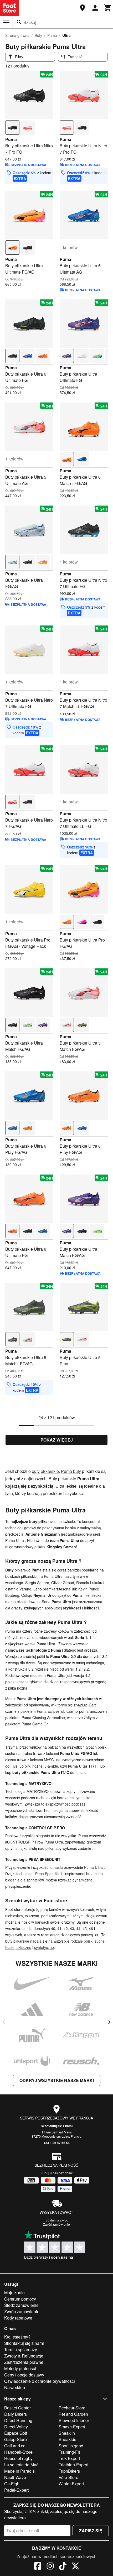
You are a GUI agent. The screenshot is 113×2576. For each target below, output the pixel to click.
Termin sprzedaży (21, 2349)
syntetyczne (44, 1947)
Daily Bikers (16, 2414)
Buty (38, 35)
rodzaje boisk (81, 1941)
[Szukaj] (19, 22)
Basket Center (17, 2408)
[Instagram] (50, 2567)
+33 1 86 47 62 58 (57, 2143)
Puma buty (71, 1471)
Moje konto (14, 2293)
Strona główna (17, 35)
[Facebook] (38, 2567)
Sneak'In (67, 2433)
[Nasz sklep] (83, 8)
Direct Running (18, 2420)
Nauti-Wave (15, 2477)
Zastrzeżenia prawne (24, 2362)
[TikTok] (63, 2567)
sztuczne (23, 1947)
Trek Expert (69, 2458)
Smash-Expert (72, 2427)
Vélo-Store (68, 2477)
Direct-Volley (16, 2427)
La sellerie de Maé (21, 2465)
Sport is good (71, 2446)
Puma (52, 35)
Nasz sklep (15, 2387)
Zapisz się (91, 2531)
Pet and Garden (73, 2414)
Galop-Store (16, 2439)
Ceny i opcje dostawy (24, 2375)
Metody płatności (20, 2368)
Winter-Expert (71, 2484)
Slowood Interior (74, 2420)
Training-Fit (69, 2452)
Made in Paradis (19, 2471)
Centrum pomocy (20, 2299)
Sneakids (67, 2439)
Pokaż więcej (57, 1440)
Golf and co (15, 2446)
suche (100, 1941)
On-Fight (12, 2484)
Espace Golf (16, 2433)
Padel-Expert (16, 2490)
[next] (109, 2022)
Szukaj (30, 22)
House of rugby (18, 2458)
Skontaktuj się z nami (57, 2126)
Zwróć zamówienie (56, 2224)
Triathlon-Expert (73, 2465)
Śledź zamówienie (21, 2305)
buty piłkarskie (45, 1471)
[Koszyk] (108, 8)
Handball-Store (18, 2452)
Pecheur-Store (72, 2408)
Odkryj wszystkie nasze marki (57, 2080)
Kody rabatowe (18, 2318)
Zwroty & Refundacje (24, 2356)
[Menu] (6, 22)
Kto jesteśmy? (17, 2337)
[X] (75, 2567)
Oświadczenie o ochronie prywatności (40, 2381)
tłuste (10, 1947)
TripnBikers (69, 2471)
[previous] (4, 2022)
